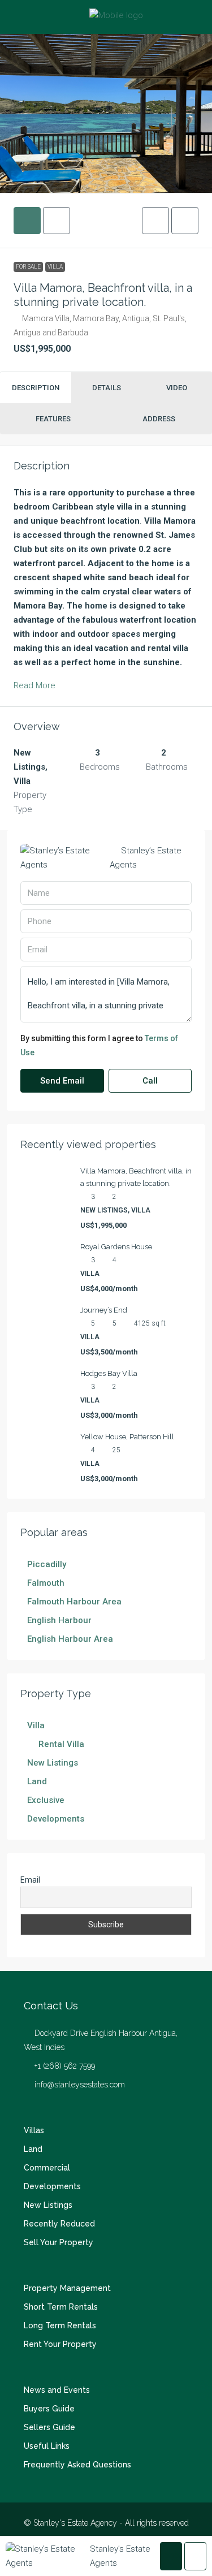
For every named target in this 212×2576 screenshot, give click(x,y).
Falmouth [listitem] (46, 1583)
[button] (155, 221)
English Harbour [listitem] (59, 1620)
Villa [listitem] (36, 1725)
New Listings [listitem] (53, 1763)
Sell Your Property (59, 2242)
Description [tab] (36, 388)
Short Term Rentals (61, 2307)
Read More (34, 685)
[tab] (27, 221)
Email (30, 1880)
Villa (55, 267)
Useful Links (47, 2446)
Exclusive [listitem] (46, 1800)
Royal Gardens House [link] (116, 1247)
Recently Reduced (59, 2224)
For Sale (28, 267)
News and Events (57, 2390)
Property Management (67, 2288)
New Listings (48, 2205)
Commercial (47, 2168)
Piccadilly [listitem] (47, 1564)
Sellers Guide (49, 2427)
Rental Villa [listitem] (61, 1744)
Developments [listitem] (56, 1819)
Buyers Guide (49, 2409)
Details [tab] (107, 388)
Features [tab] (53, 419)
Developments (52, 2186)
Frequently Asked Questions (77, 2465)
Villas (34, 2130)
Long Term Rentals (60, 2325)
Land (33, 2149)
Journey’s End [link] (104, 1310)
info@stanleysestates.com (80, 2085)
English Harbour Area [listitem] (70, 1639)
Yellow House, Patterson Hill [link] (127, 1437)
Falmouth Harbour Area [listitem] (74, 1602)
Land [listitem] (37, 1781)
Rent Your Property (60, 2344)
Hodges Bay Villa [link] (109, 1373)
